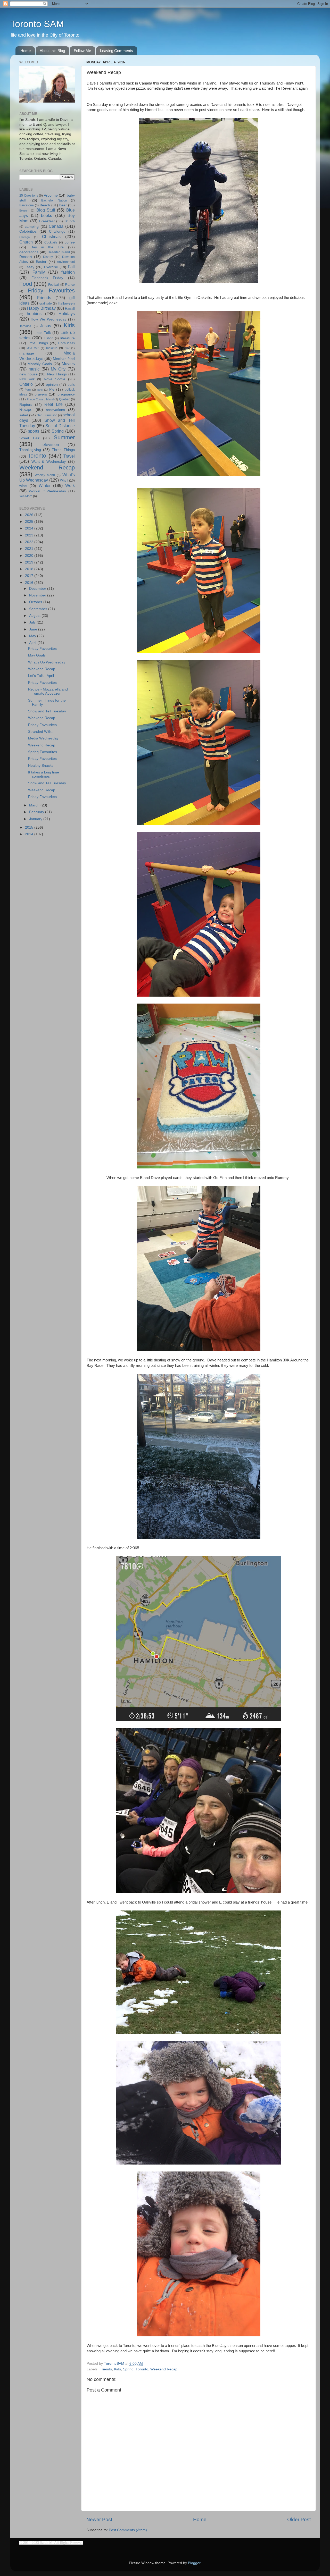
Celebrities (28, 231)
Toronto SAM (37, 24)
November (38, 595)
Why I (64, 481)
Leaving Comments (117, 51)
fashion (68, 272)
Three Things (63, 450)
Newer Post (99, 2519)
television (50, 444)
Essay (29, 267)
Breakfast (47, 221)
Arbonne (51, 195)
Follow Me (82, 51)
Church (26, 242)
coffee (70, 242)
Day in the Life (47, 247)
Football (54, 285)
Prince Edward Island (40, 399)
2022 (30, 542)
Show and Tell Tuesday (47, 711)
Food (26, 284)
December (38, 589)
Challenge (57, 231)
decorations (29, 252)
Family (39, 272)
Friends (106, 2369)
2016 (30, 583)
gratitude (46, 304)
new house (28, 374)
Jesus (46, 326)
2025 (30, 522)
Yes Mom (26, 496)
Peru (28, 390)
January (36, 819)
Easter (41, 262)
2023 (30, 535)
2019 (30, 562)
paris (71, 385)
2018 (30, 569)
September (39, 609)
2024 (30, 528)
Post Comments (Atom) (128, 2530)
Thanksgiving (30, 450)
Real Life (53, 404)
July (33, 622)
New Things (57, 374)
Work (70, 485)
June (34, 629)
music (34, 369)
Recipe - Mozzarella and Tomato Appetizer (48, 691)
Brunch (70, 221)
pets (40, 390)
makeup (52, 348)
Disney (48, 257)
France (70, 285)
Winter (45, 485)
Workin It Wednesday (48, 491)
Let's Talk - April (41, 676)
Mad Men (33, 348)
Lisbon (49, 338)
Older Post (299, 2519)
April (33, 643)
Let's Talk (43, 333)
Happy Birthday (41, 308)
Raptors (26, 405)
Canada (56, 226)
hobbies (34, 314)
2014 (30, 834)
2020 (30, 556)
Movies (68, 364)
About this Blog (52, 51)
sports (34, 431)
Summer (64, 437)
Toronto (142, 2369)
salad (24, 415)
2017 (30, 576)
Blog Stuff (46, 210)
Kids (117, 2369)
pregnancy (66, 394)
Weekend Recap (164, 2369)
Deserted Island (59, 252)
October (36, 602)
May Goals (37, 655)
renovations (55, 410)
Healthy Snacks (41, 766)
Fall (71, 267)
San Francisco (47, 415)
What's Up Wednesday (47, 662)
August (35, 616)
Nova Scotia (55, 379)
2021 (30, 549)
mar (67, 348)
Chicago (24, 237)
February (37, 812)
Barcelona (27, 205)
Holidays (67, 314)
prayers (41, 394)
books (47, 215)
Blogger (194, 2563)
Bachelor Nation (54, 200)
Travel (69, 456)
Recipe (26, 409)
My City (58, 369)
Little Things (38, 343)
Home (26, 51)
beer (63, 205)
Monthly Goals (40, 364)
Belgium (24, 211)
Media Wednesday (43, 738)
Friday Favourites (51, 291)
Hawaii (70, 309)
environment (66, 262)
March (35, 805)
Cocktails (51, 242)
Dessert (26, 257)
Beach (45, 205)
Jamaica (25, 326)
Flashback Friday (47, 278)
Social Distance (60, 426)
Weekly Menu (45, 475)
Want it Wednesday (49, 462)
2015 (30, 827)
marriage (27, 353)
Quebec (65, 399)
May (33, 636)
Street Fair (29, 438)
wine (23, 486)
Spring (128, 2369)
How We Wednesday (48, 319)
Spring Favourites (43, 752)
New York (27, 379)
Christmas (51, 237)
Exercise (51, 267)
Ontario (26, 384)
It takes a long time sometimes (44, 774)
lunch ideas (66, 343)
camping (32, 227)
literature (68, 338)
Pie (52, 389)
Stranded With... (41, 732)
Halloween (66, 303)
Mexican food (64, 359)
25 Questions (29, 196)
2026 (30, 515)
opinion (52, 385)
